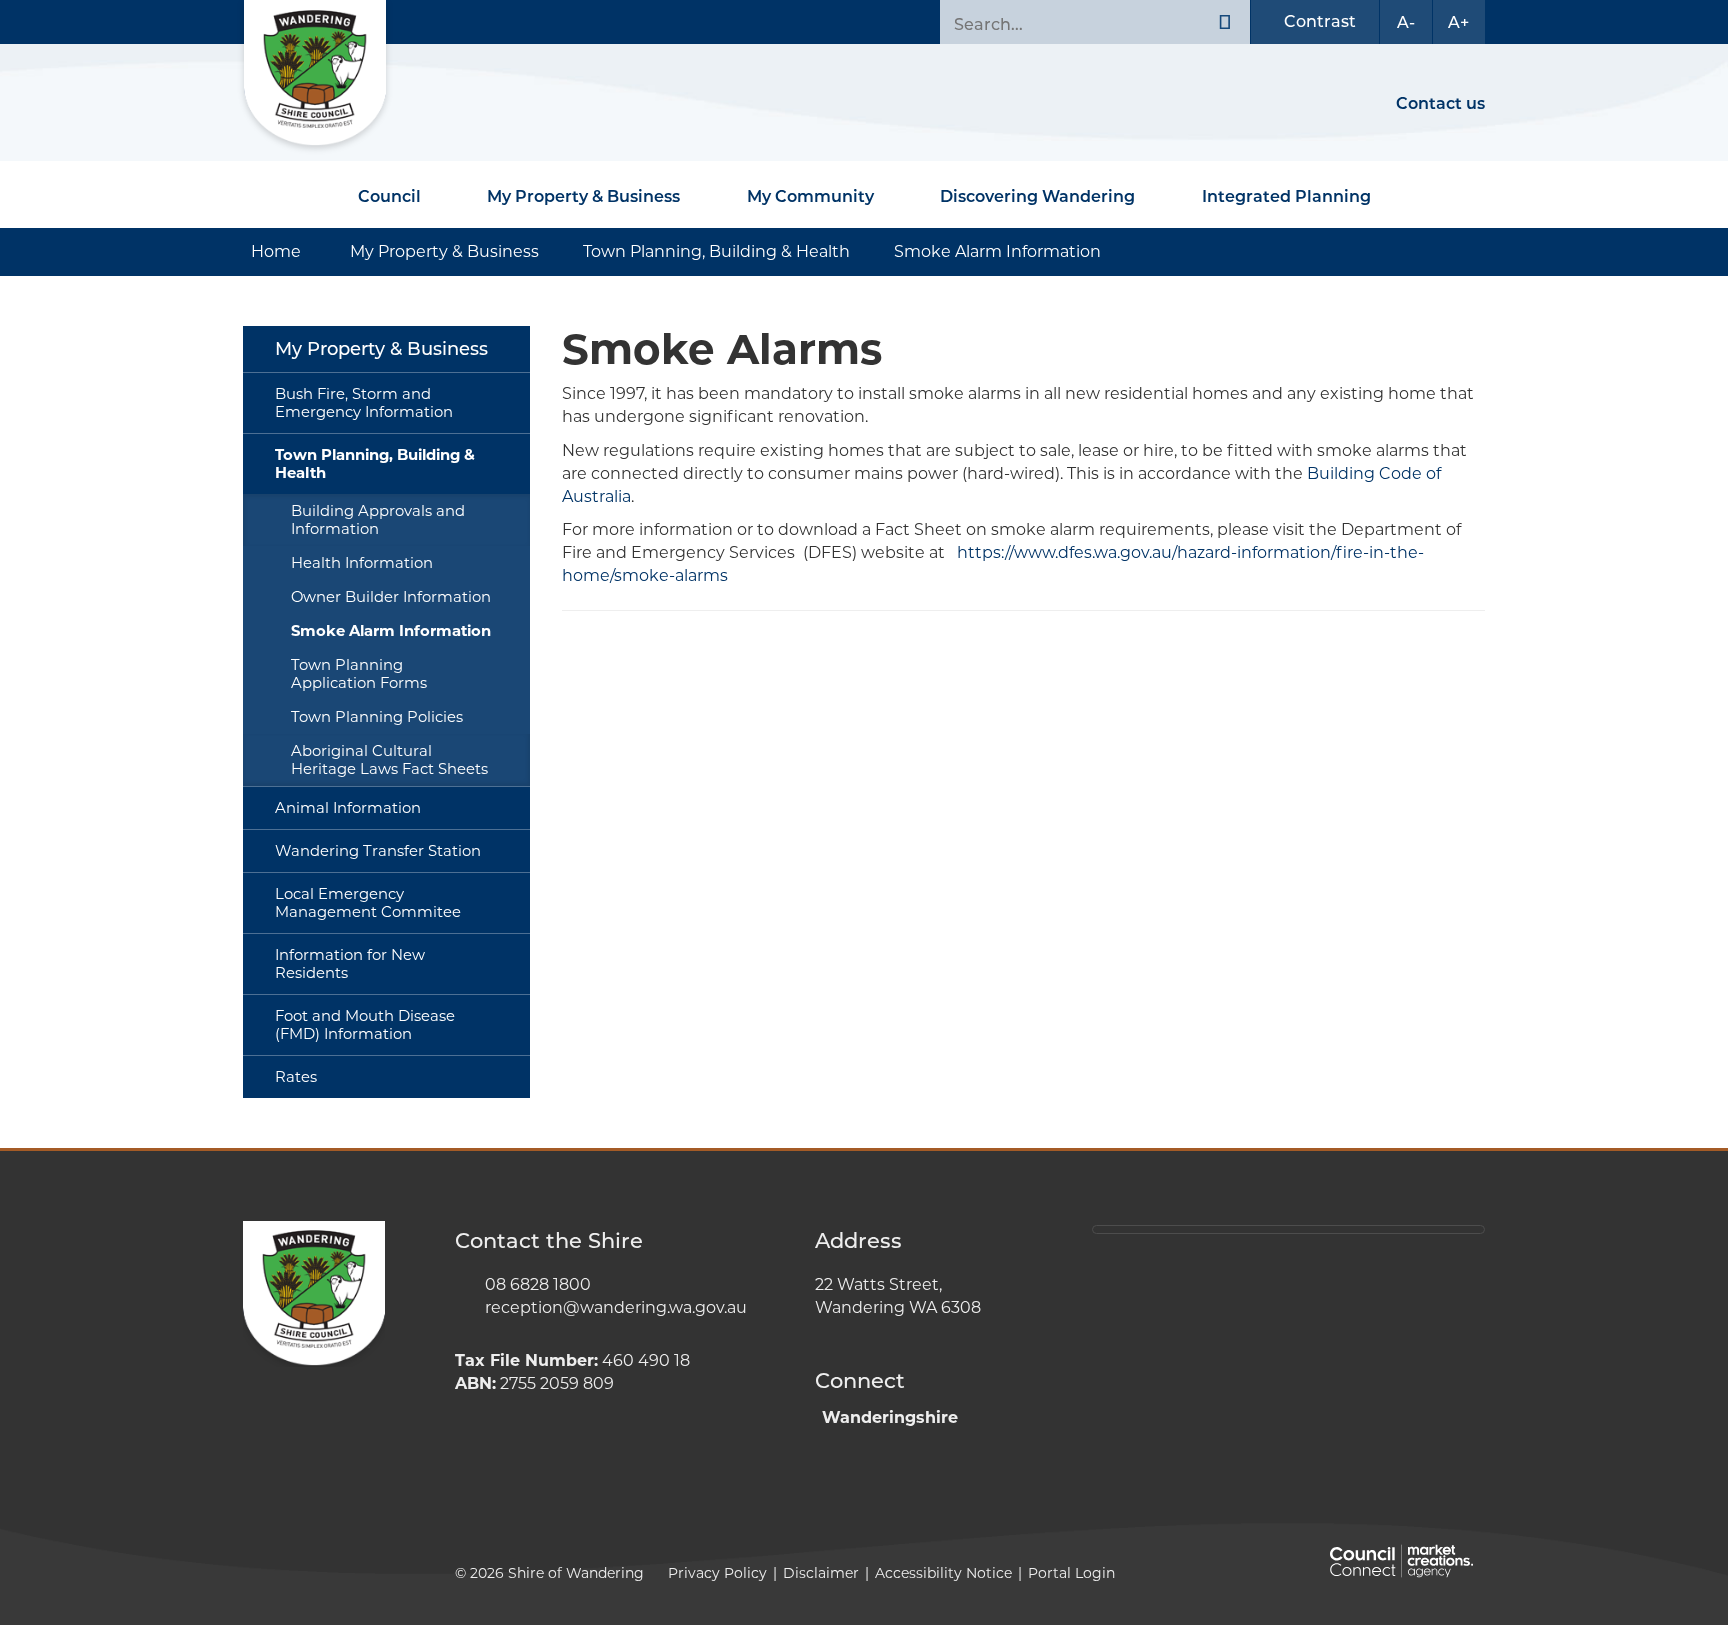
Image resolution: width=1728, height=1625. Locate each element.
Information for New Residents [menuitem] (350, 964)
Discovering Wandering (1037, 196)
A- (1406, 22)
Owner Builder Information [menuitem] (391, 597)
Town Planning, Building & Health (716, 251)
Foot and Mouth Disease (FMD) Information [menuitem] (365, 1025)
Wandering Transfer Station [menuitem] (378, 851)
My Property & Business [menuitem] (381, 349)
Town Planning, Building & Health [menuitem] (375, 464)
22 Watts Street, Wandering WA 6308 (898, 1296)
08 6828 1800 (538, 1284)
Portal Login (1071, 1573)
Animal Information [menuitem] (348, 808)
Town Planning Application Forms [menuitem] (359, 674)
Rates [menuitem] (296, 1077)
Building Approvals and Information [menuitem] (378, 520)
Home (276, 251)
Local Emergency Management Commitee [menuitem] (368, 903)
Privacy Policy (717, 1573)
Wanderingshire (890, 1417)
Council (389, 196)
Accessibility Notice (943, 1573)
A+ (1458, 22)
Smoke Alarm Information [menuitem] (391, 631)
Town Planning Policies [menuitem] (377, 717)
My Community (810, 196)
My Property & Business (583, 196)
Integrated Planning (1286, 196)
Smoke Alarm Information (997, 251)
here (1231, 1229)
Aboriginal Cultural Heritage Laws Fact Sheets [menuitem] (389, 760)
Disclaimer (821, 1573)
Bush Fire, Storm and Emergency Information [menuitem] (364, 403)
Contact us (1440, 103)
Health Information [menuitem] (362, 563)
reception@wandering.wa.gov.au (616, 1307)
